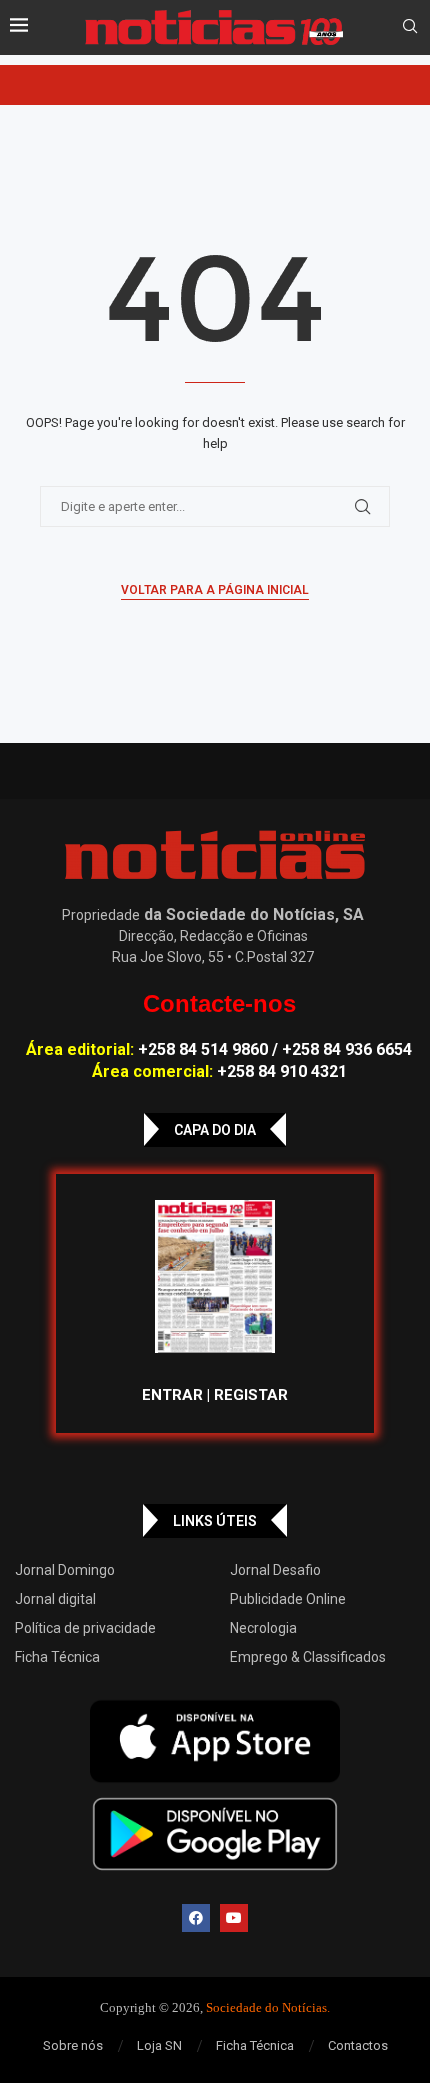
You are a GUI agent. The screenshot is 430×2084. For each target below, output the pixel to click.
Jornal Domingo (65, 1570)
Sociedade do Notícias (266, 2007)
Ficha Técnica (57, 1657)
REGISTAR (251, 1395)
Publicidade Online (288, 1599)
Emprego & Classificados (308, 1657)
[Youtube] (234, 1918)
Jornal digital (55, 1599)
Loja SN (159, 2045)
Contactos (358, 2045)
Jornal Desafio (275, 1570)
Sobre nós (73, 2045)
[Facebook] (196, 1918)
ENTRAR (172, 1395)
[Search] (410, 27)
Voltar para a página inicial (215, 590)
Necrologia (263, 1628)
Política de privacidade (85, 1628)
